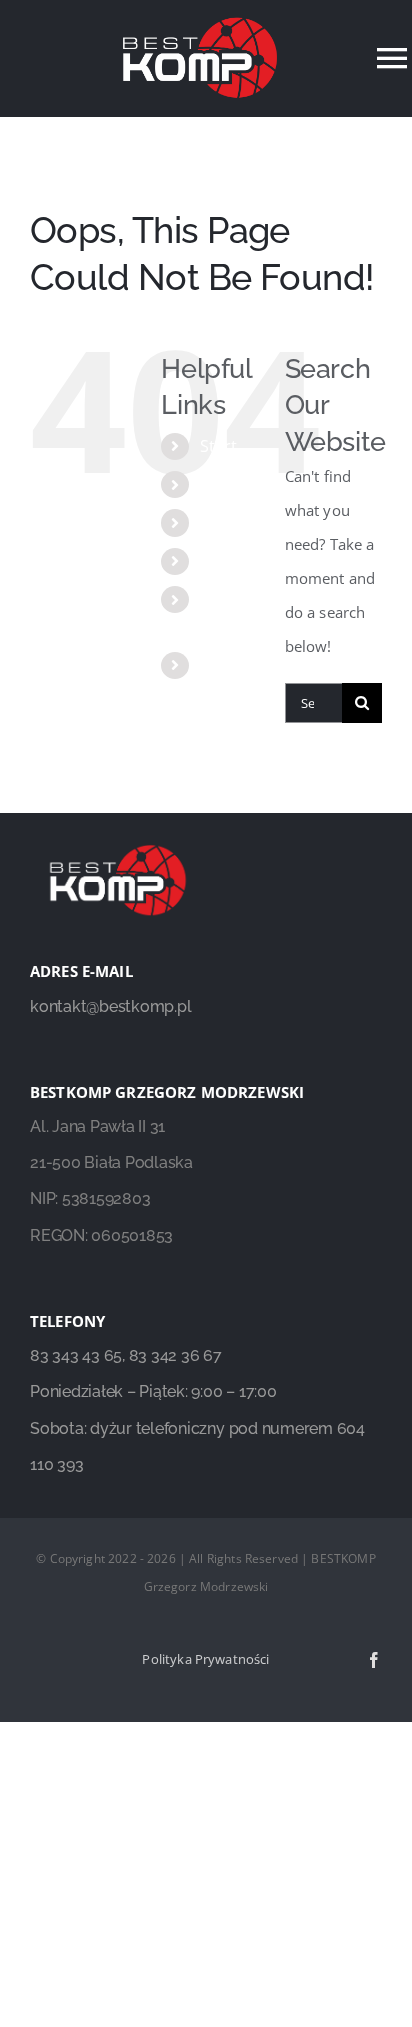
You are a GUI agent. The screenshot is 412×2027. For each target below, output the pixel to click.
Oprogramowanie (267, 561)
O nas (222, 484)
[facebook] (374, 1660)
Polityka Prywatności (205, 1659)
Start (219, 446)
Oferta (224, 522)
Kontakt (230, 665)
